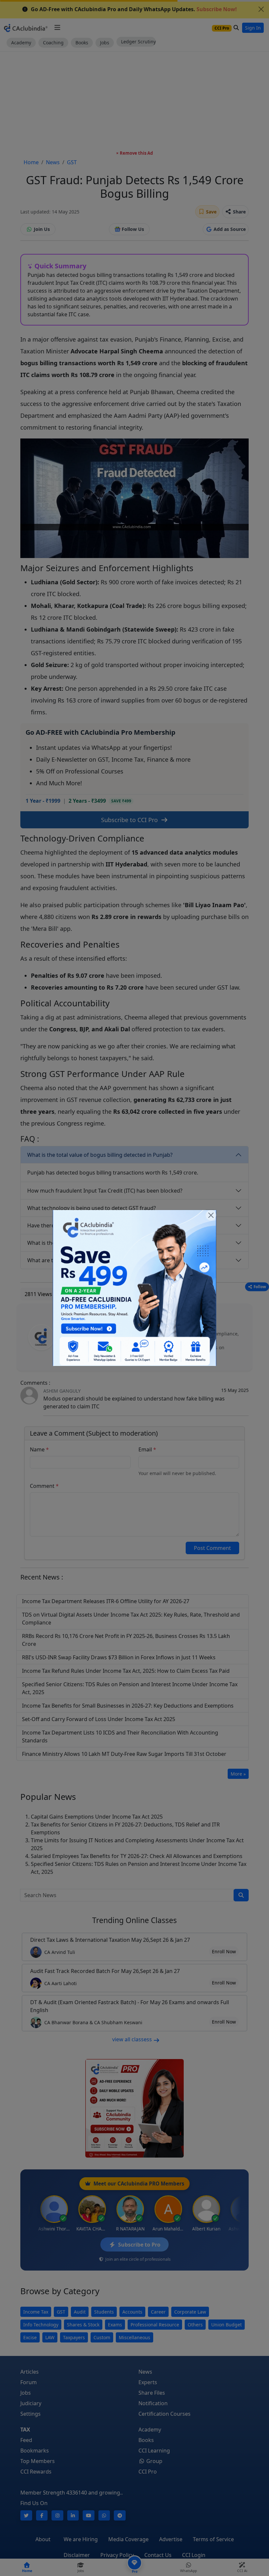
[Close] (211, 1215)
